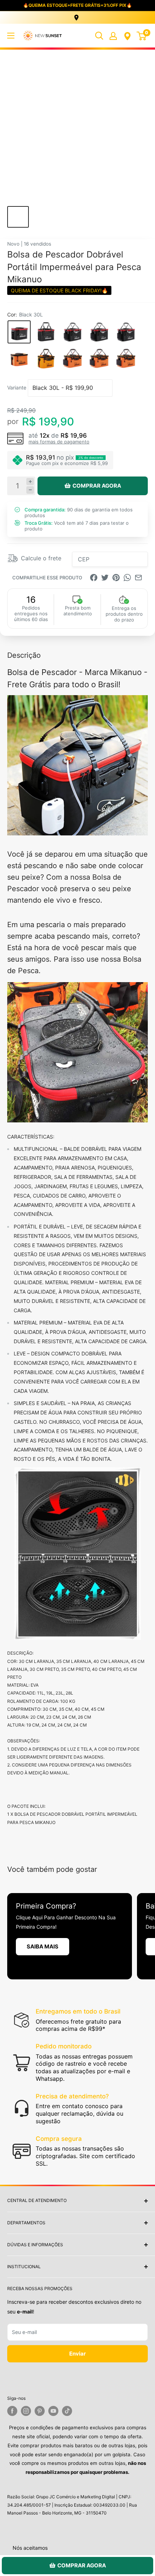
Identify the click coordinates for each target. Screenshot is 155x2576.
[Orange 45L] (99, 359)
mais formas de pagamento (59, 442)
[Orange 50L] (126, 359)
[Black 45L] (99, 332)
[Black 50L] (126, 332)
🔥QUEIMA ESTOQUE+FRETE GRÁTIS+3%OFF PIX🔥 (77, 5)
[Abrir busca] (99, 36)
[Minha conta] (113, 36)
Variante (17, 387)
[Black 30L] (19, 332)
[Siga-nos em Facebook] (12, 2411)
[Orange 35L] (46, 359)
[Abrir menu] (11, 36)
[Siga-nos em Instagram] (26, 2411)
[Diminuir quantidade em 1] (30, 490)
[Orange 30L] (19, 359)
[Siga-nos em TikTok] (67, 2411)
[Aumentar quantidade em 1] (30, 482)
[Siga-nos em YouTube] (53, 2411)
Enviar (77, 2354)
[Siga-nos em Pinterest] (40, 2411)
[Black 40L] (72, 332)
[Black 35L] (46, 332)
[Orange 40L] (72, 359)
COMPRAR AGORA (97, 486)
